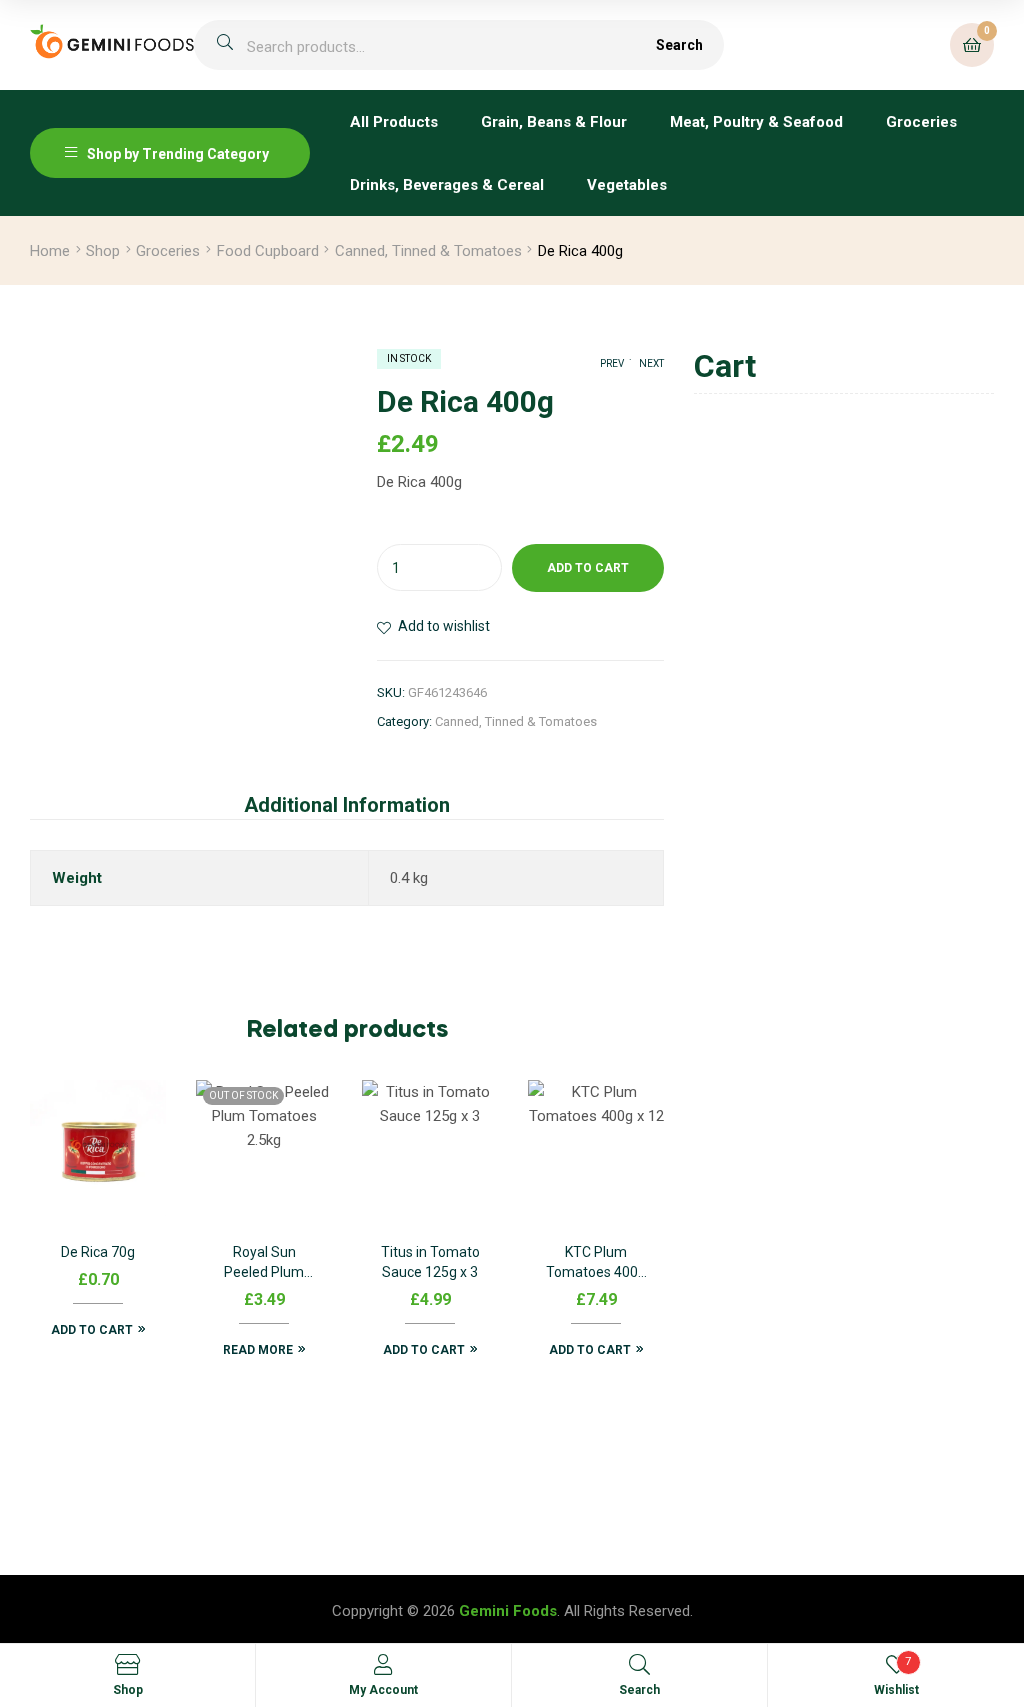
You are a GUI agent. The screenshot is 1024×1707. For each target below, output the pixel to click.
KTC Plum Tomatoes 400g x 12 (596, 1263)
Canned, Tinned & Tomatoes (428, 251)
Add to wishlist (444, 626)
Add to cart (588, 568)
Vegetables (627, 185)
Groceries (921, 122)
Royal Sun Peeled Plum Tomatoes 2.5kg (264, 1263)
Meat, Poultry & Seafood (756, 122)
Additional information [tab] (347, 805)
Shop (103, 251)
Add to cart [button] (92, 1330)
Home (50, 251)
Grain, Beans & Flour (554, 122)
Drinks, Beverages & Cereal (447, 185)
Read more (258, 1350)
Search (679, 45)
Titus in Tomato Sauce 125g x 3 (430, 1262)
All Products (394, 122)
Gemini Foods (508, 1611)
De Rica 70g (98, 1252)
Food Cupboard (268, 251)
